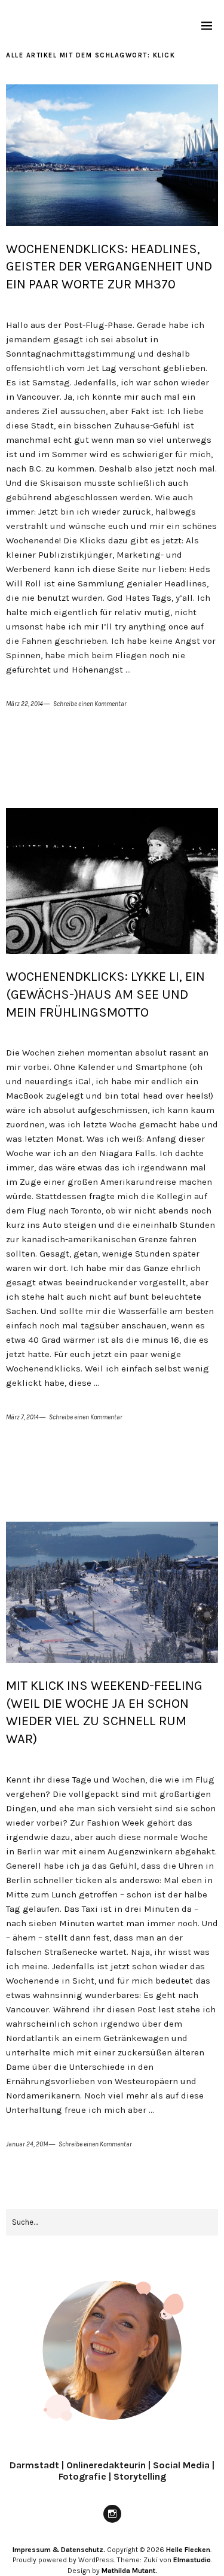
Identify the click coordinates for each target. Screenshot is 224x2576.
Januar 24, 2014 (27, 2144)
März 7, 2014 (22, 1417)
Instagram (112, 2522)
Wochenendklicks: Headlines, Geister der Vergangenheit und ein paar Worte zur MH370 (109, 267)
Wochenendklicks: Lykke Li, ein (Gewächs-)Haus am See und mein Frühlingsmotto (105, 994)
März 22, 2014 (24, 704)
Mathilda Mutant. (129, 2571)
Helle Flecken (188, 2550)
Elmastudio (192, 2560)
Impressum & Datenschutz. (59, 2550)
